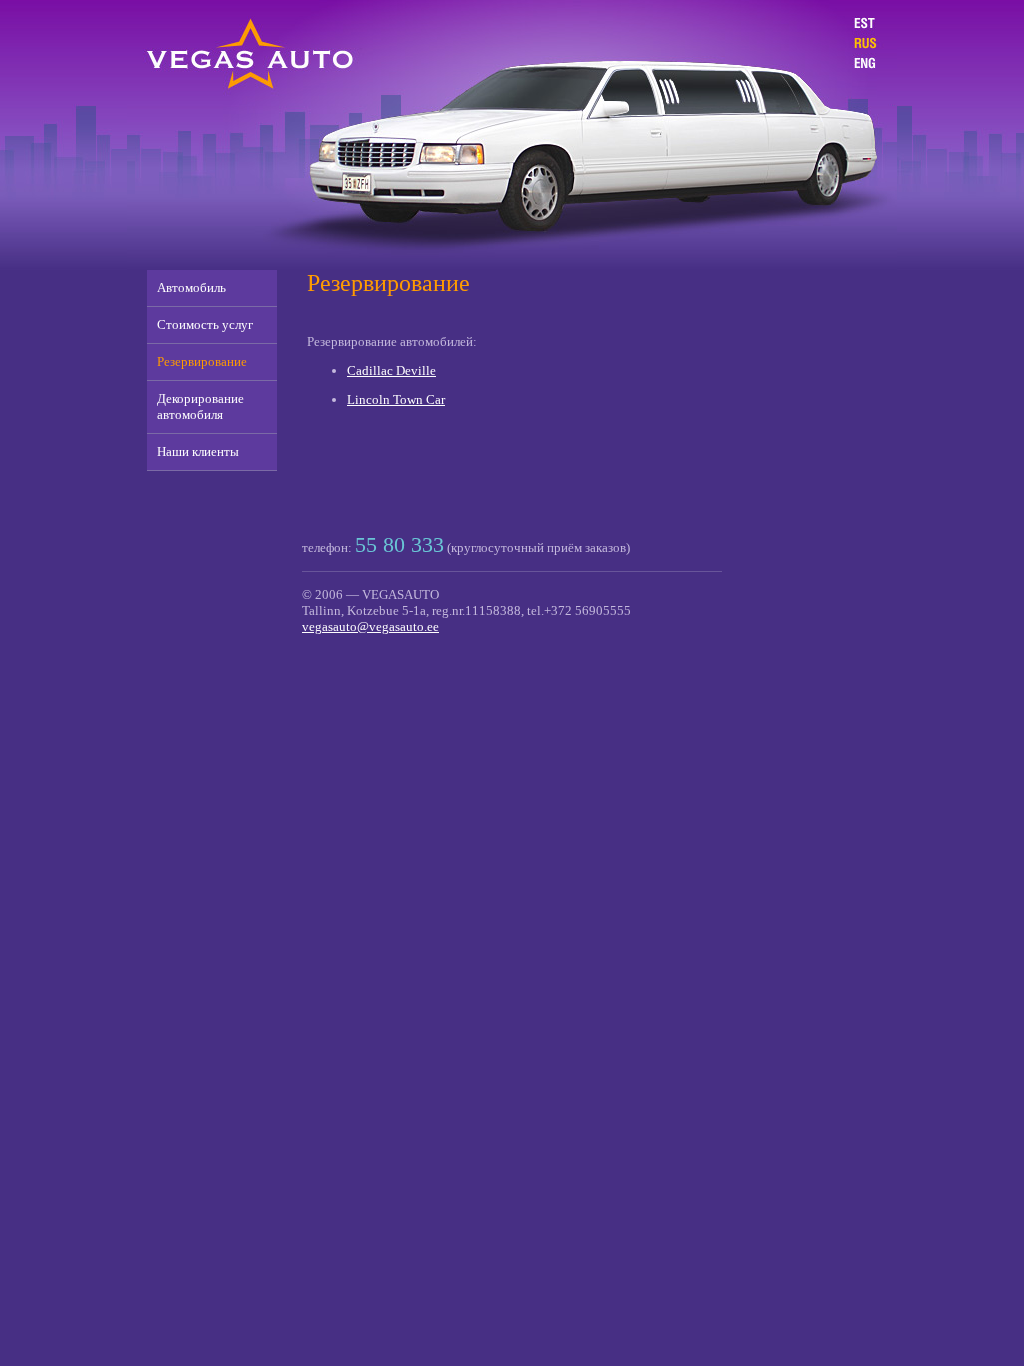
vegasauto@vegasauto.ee (370, 626)
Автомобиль (191, 287)
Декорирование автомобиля (200, 406)
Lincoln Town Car (396, 399)
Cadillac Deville (391, 370)
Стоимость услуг (205, 324)
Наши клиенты (198, 451)
